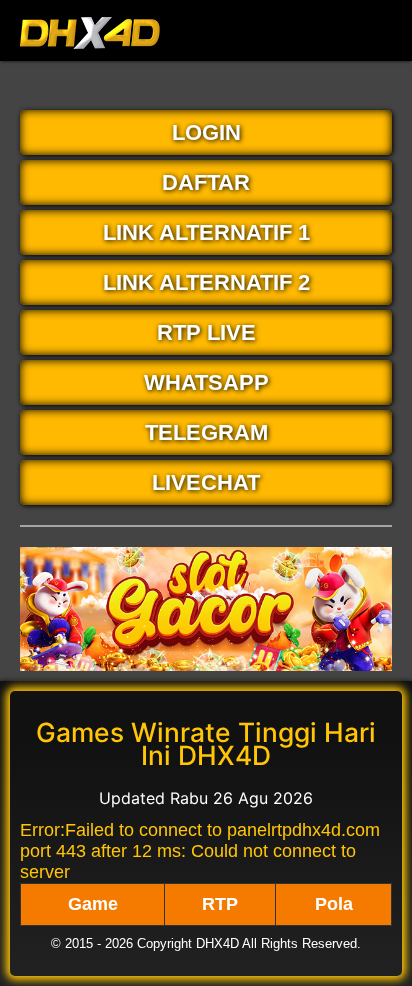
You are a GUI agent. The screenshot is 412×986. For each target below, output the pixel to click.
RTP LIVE (206, 332)
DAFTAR (206, 182)
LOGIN (206, 132)
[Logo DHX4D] (90, 54)
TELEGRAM (206, 432)
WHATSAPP (206, 382)
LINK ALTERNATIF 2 (206, 282)
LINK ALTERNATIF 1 (206, 232)
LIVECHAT (206, 482)
